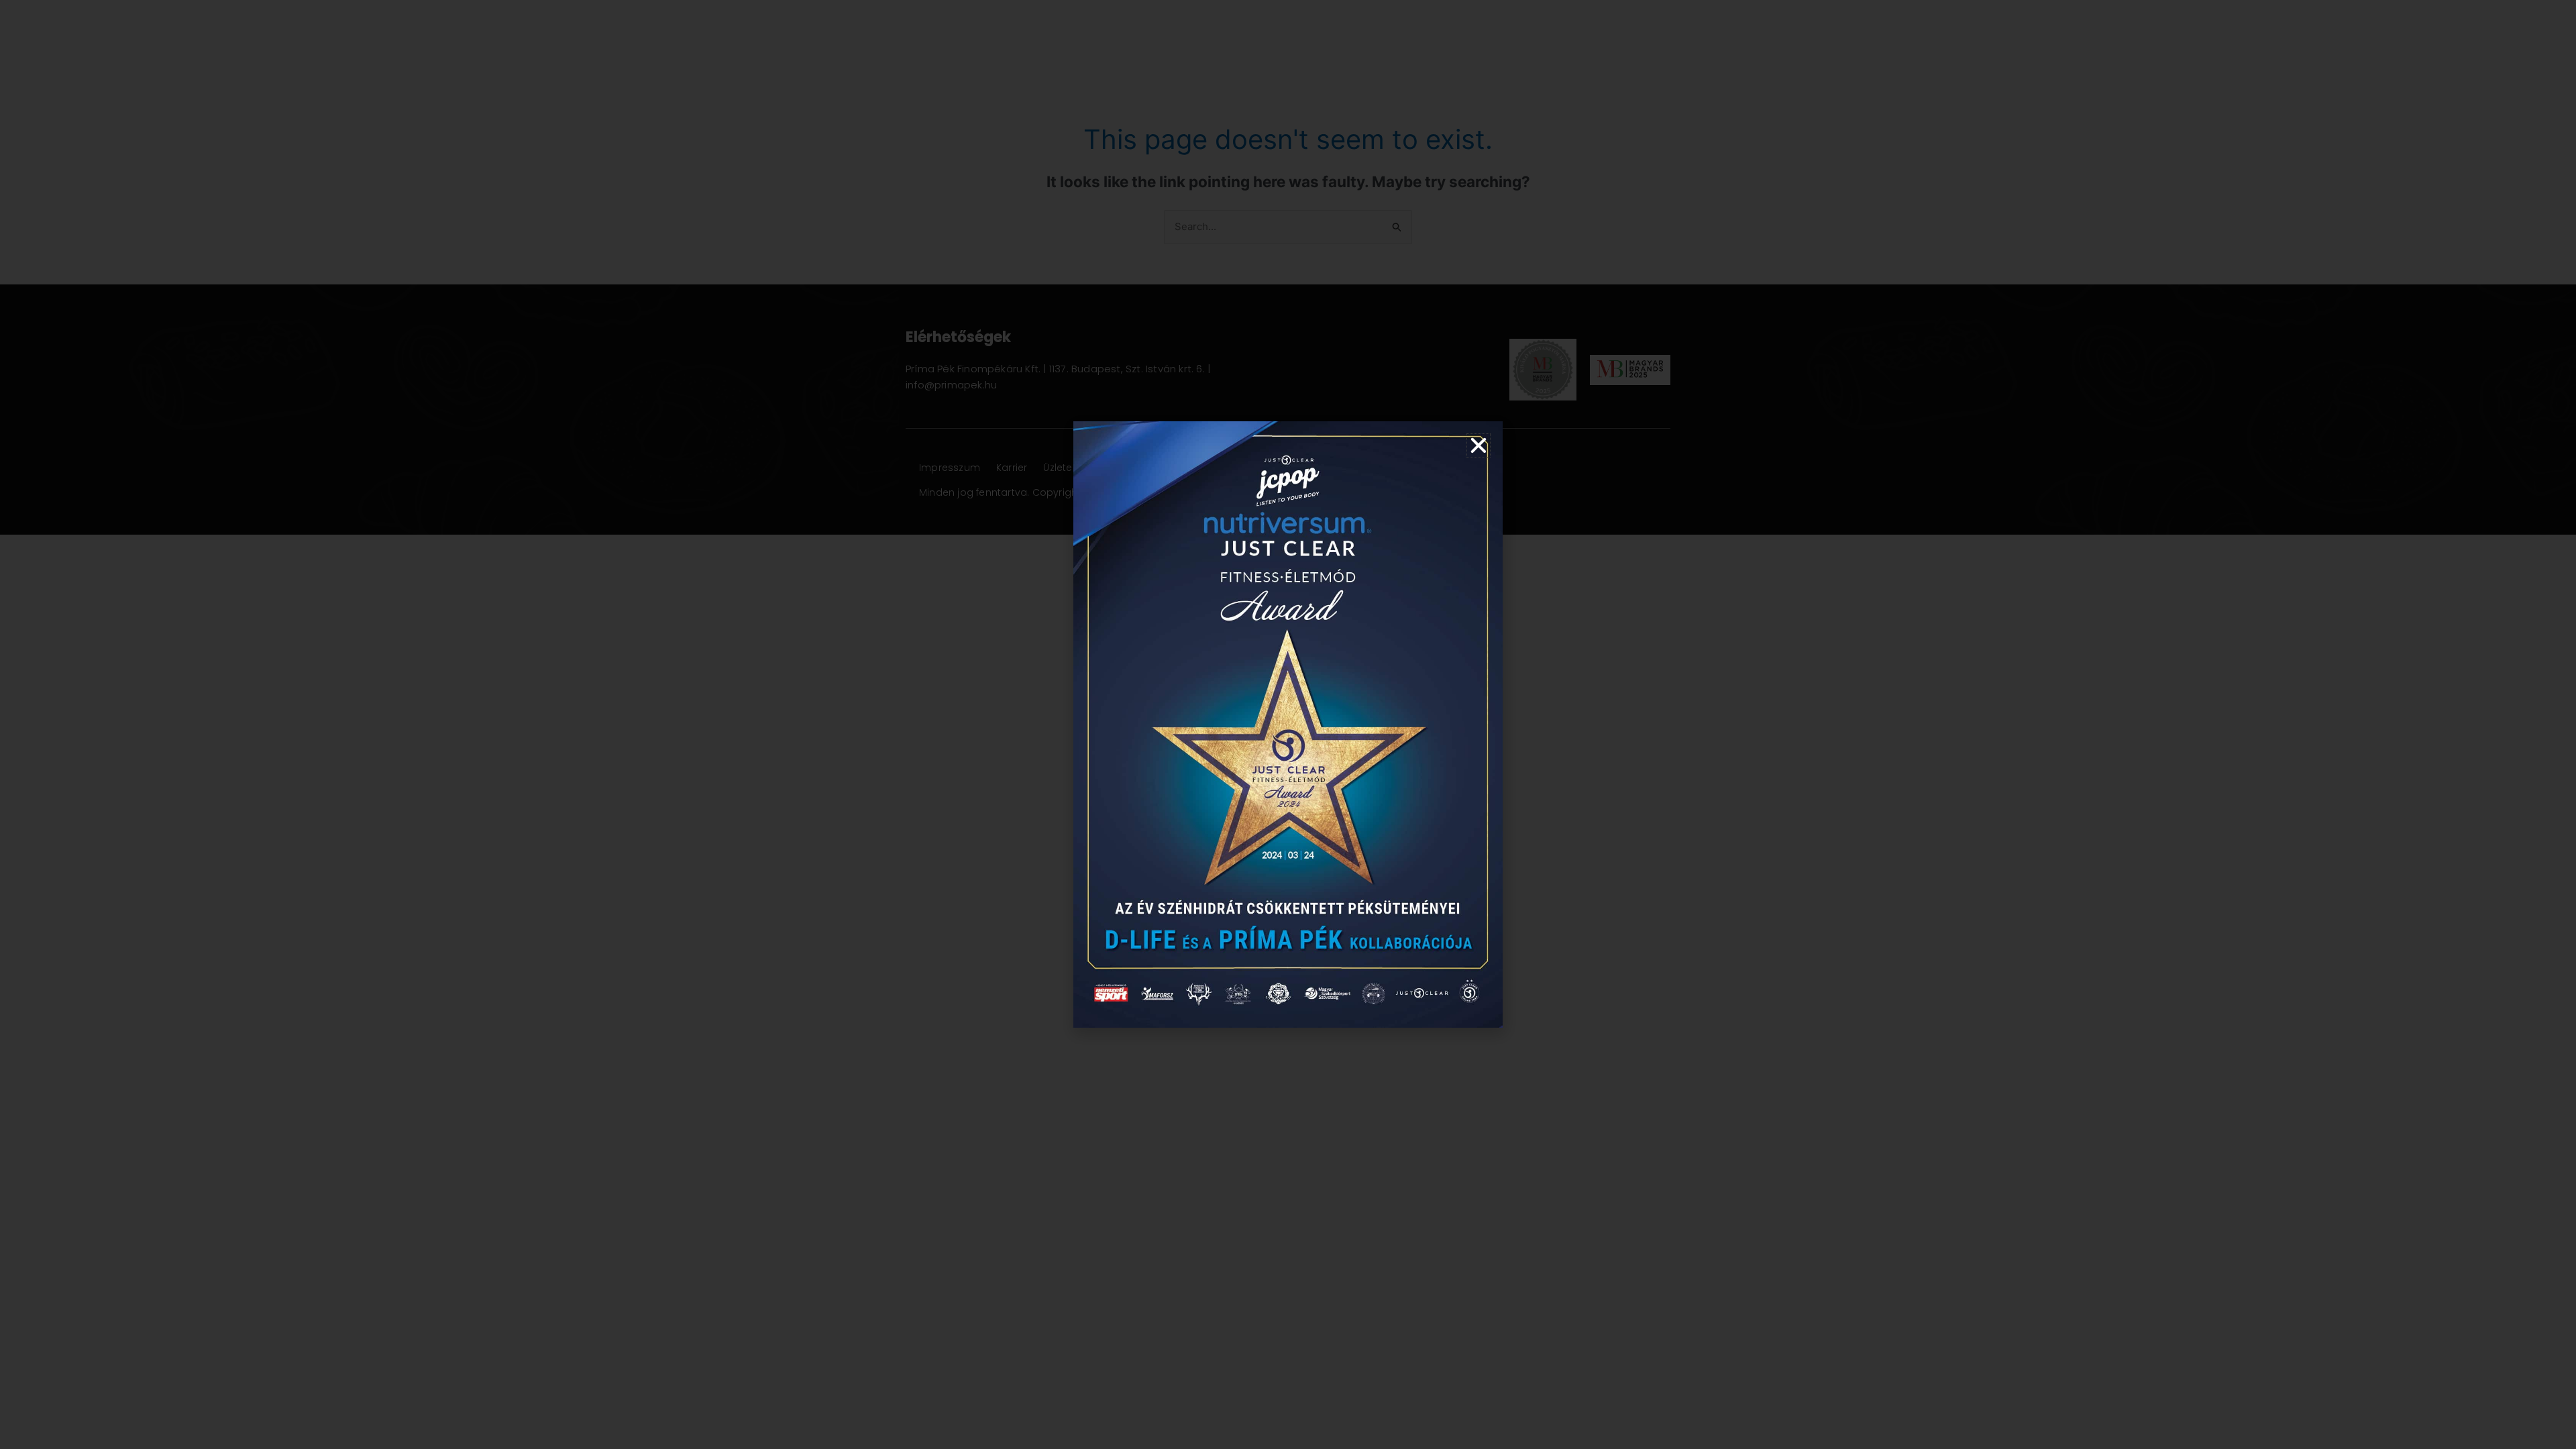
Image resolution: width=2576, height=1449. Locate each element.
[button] (1479, 445)
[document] (1288, 724)
